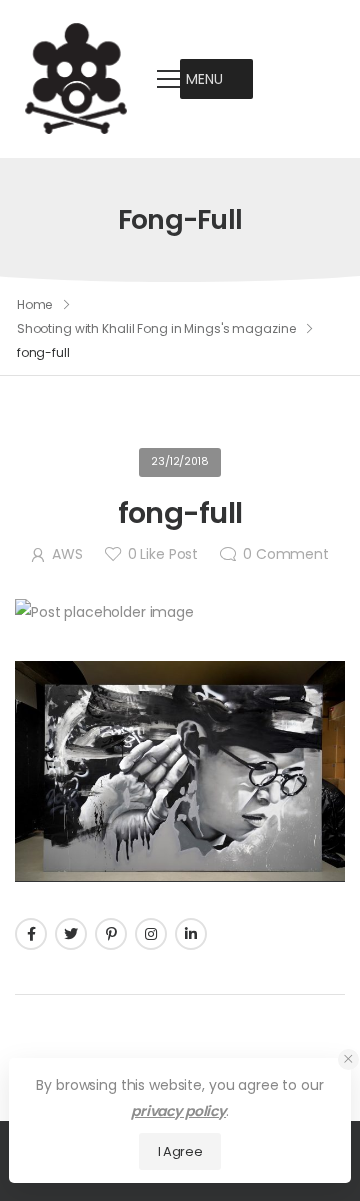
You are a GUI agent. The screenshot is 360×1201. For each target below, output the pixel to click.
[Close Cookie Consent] (348, 1059)
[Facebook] (31, 934)
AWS (67, 554)
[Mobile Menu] (169, 79)
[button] (204, 79)
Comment (286, 554)
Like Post (163, 554)
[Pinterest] (111, 934)
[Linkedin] (191, 934)
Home (35, 304)
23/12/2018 (180, 461)
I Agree (180, 1151)
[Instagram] (151, 934)
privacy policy (178, 1111)
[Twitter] (71, 934)
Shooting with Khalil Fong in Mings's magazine (156, 328)
